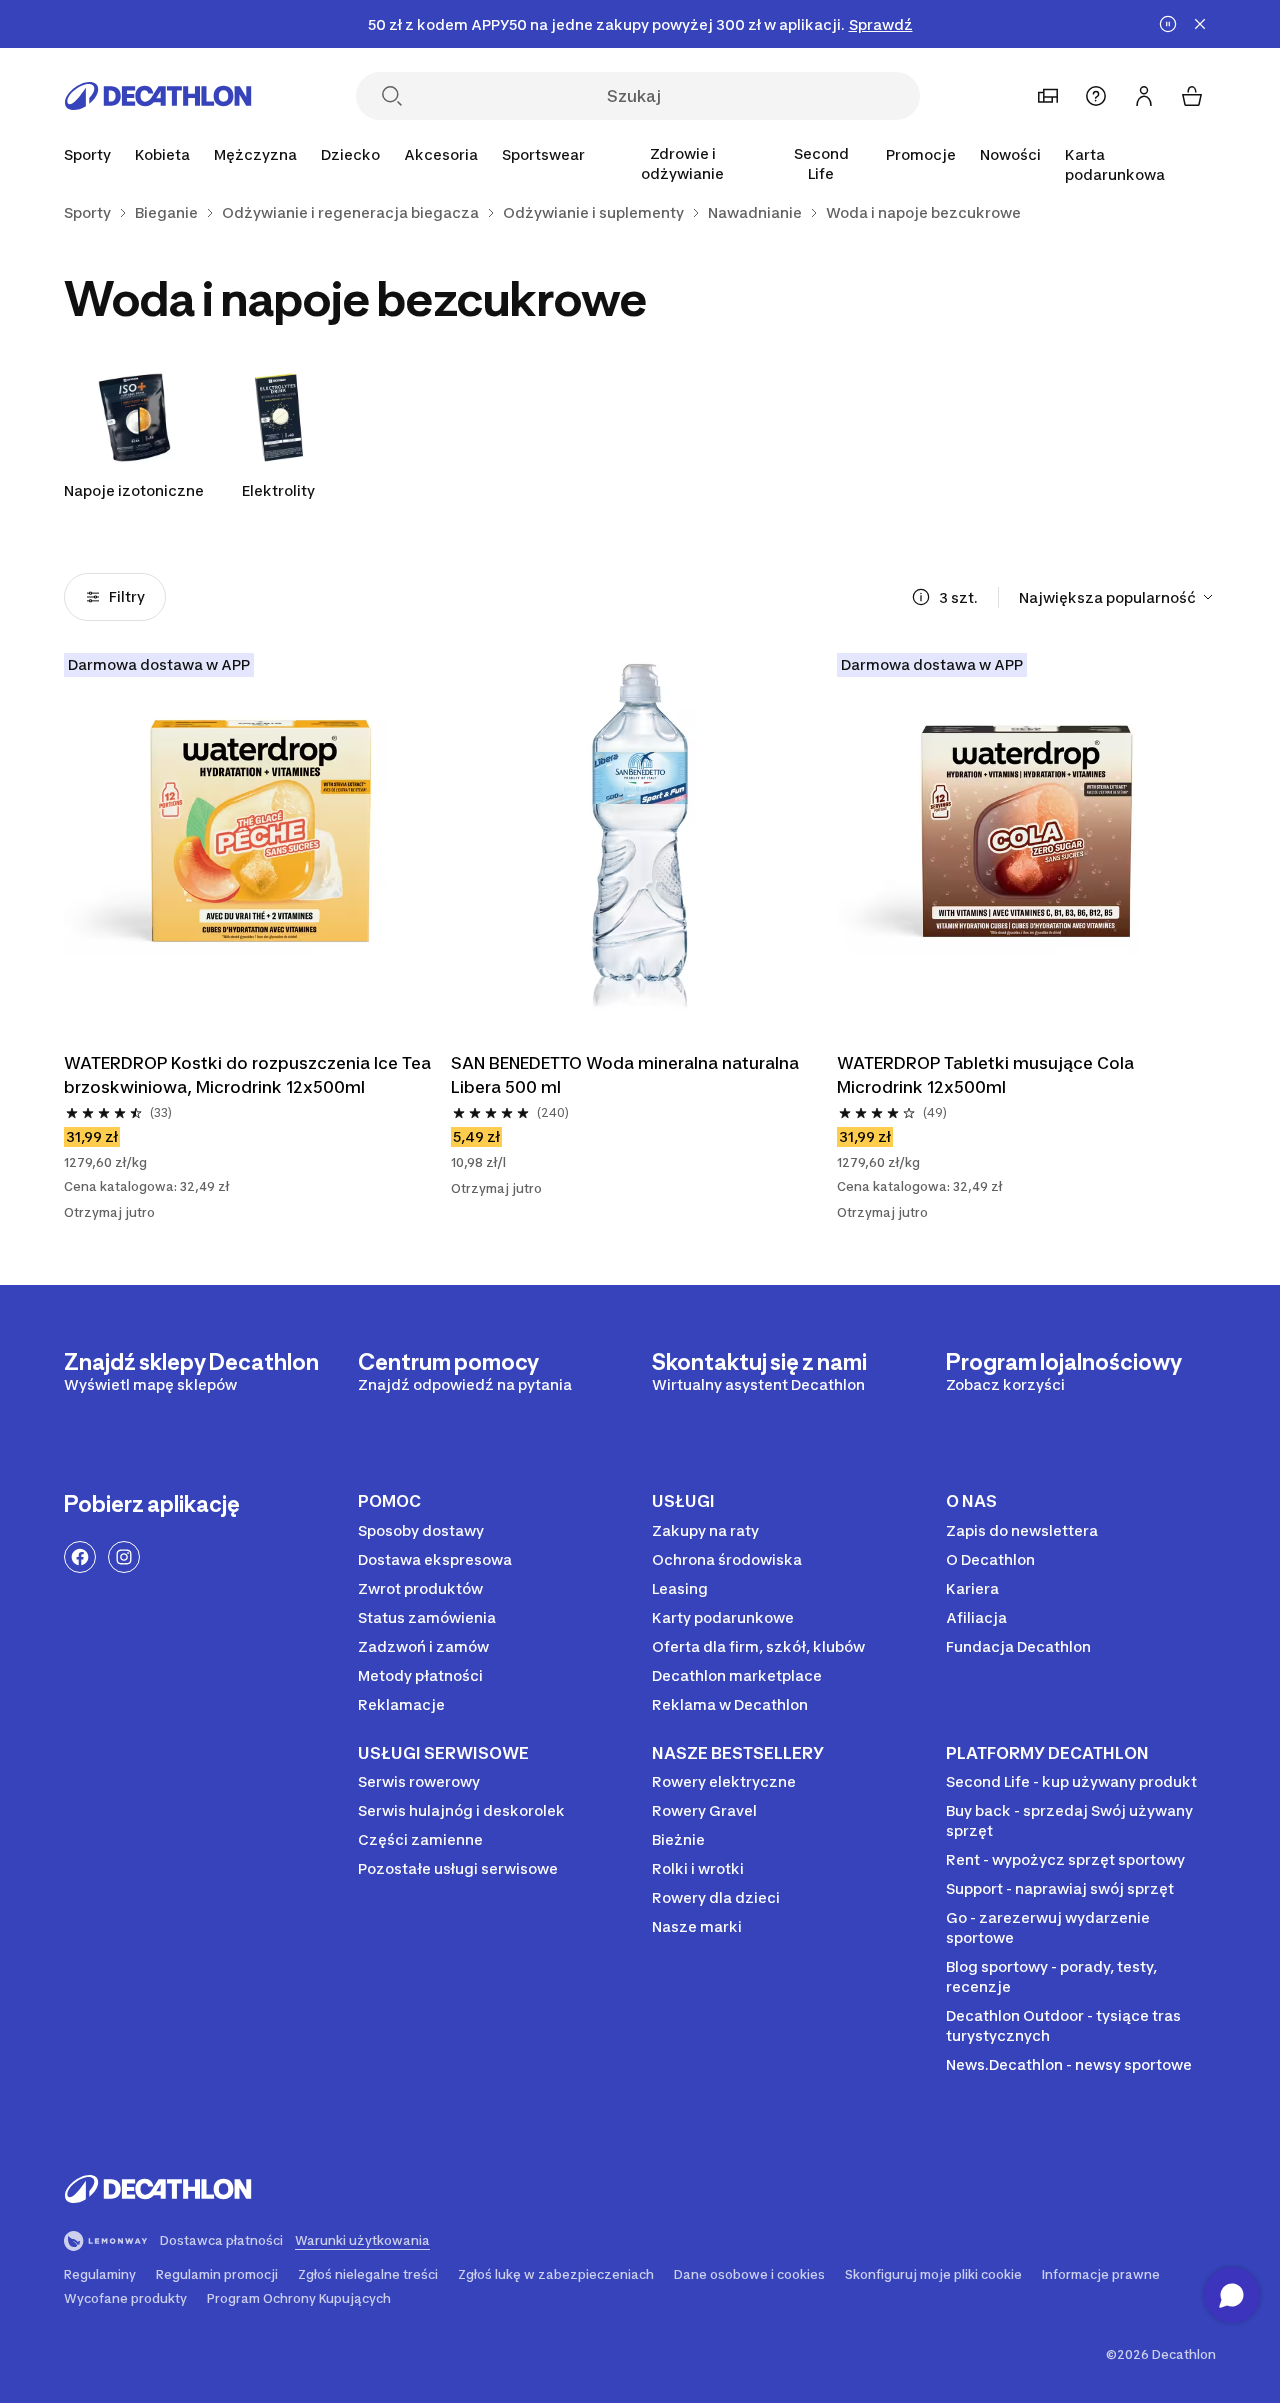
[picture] (253, 842)
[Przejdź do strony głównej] (158, 96)
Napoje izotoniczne (134, 490)
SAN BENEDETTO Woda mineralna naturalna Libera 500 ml (625, 1075)
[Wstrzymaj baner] (1168, 24)
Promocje (921, 154)
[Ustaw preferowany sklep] (1048, 96)
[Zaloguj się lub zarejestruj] (1144, 96)
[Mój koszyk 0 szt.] (1192, 96)
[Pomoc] (1096, 96)
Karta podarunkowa (1115, 164)
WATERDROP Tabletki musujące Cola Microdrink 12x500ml (985, 1075)
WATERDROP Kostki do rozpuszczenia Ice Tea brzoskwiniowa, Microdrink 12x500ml (247, 1075)
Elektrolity (278, 490)
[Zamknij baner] (1200, 24)
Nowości (1010, 154)
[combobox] (1117, 597)
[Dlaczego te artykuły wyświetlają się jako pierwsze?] (921, 597)
